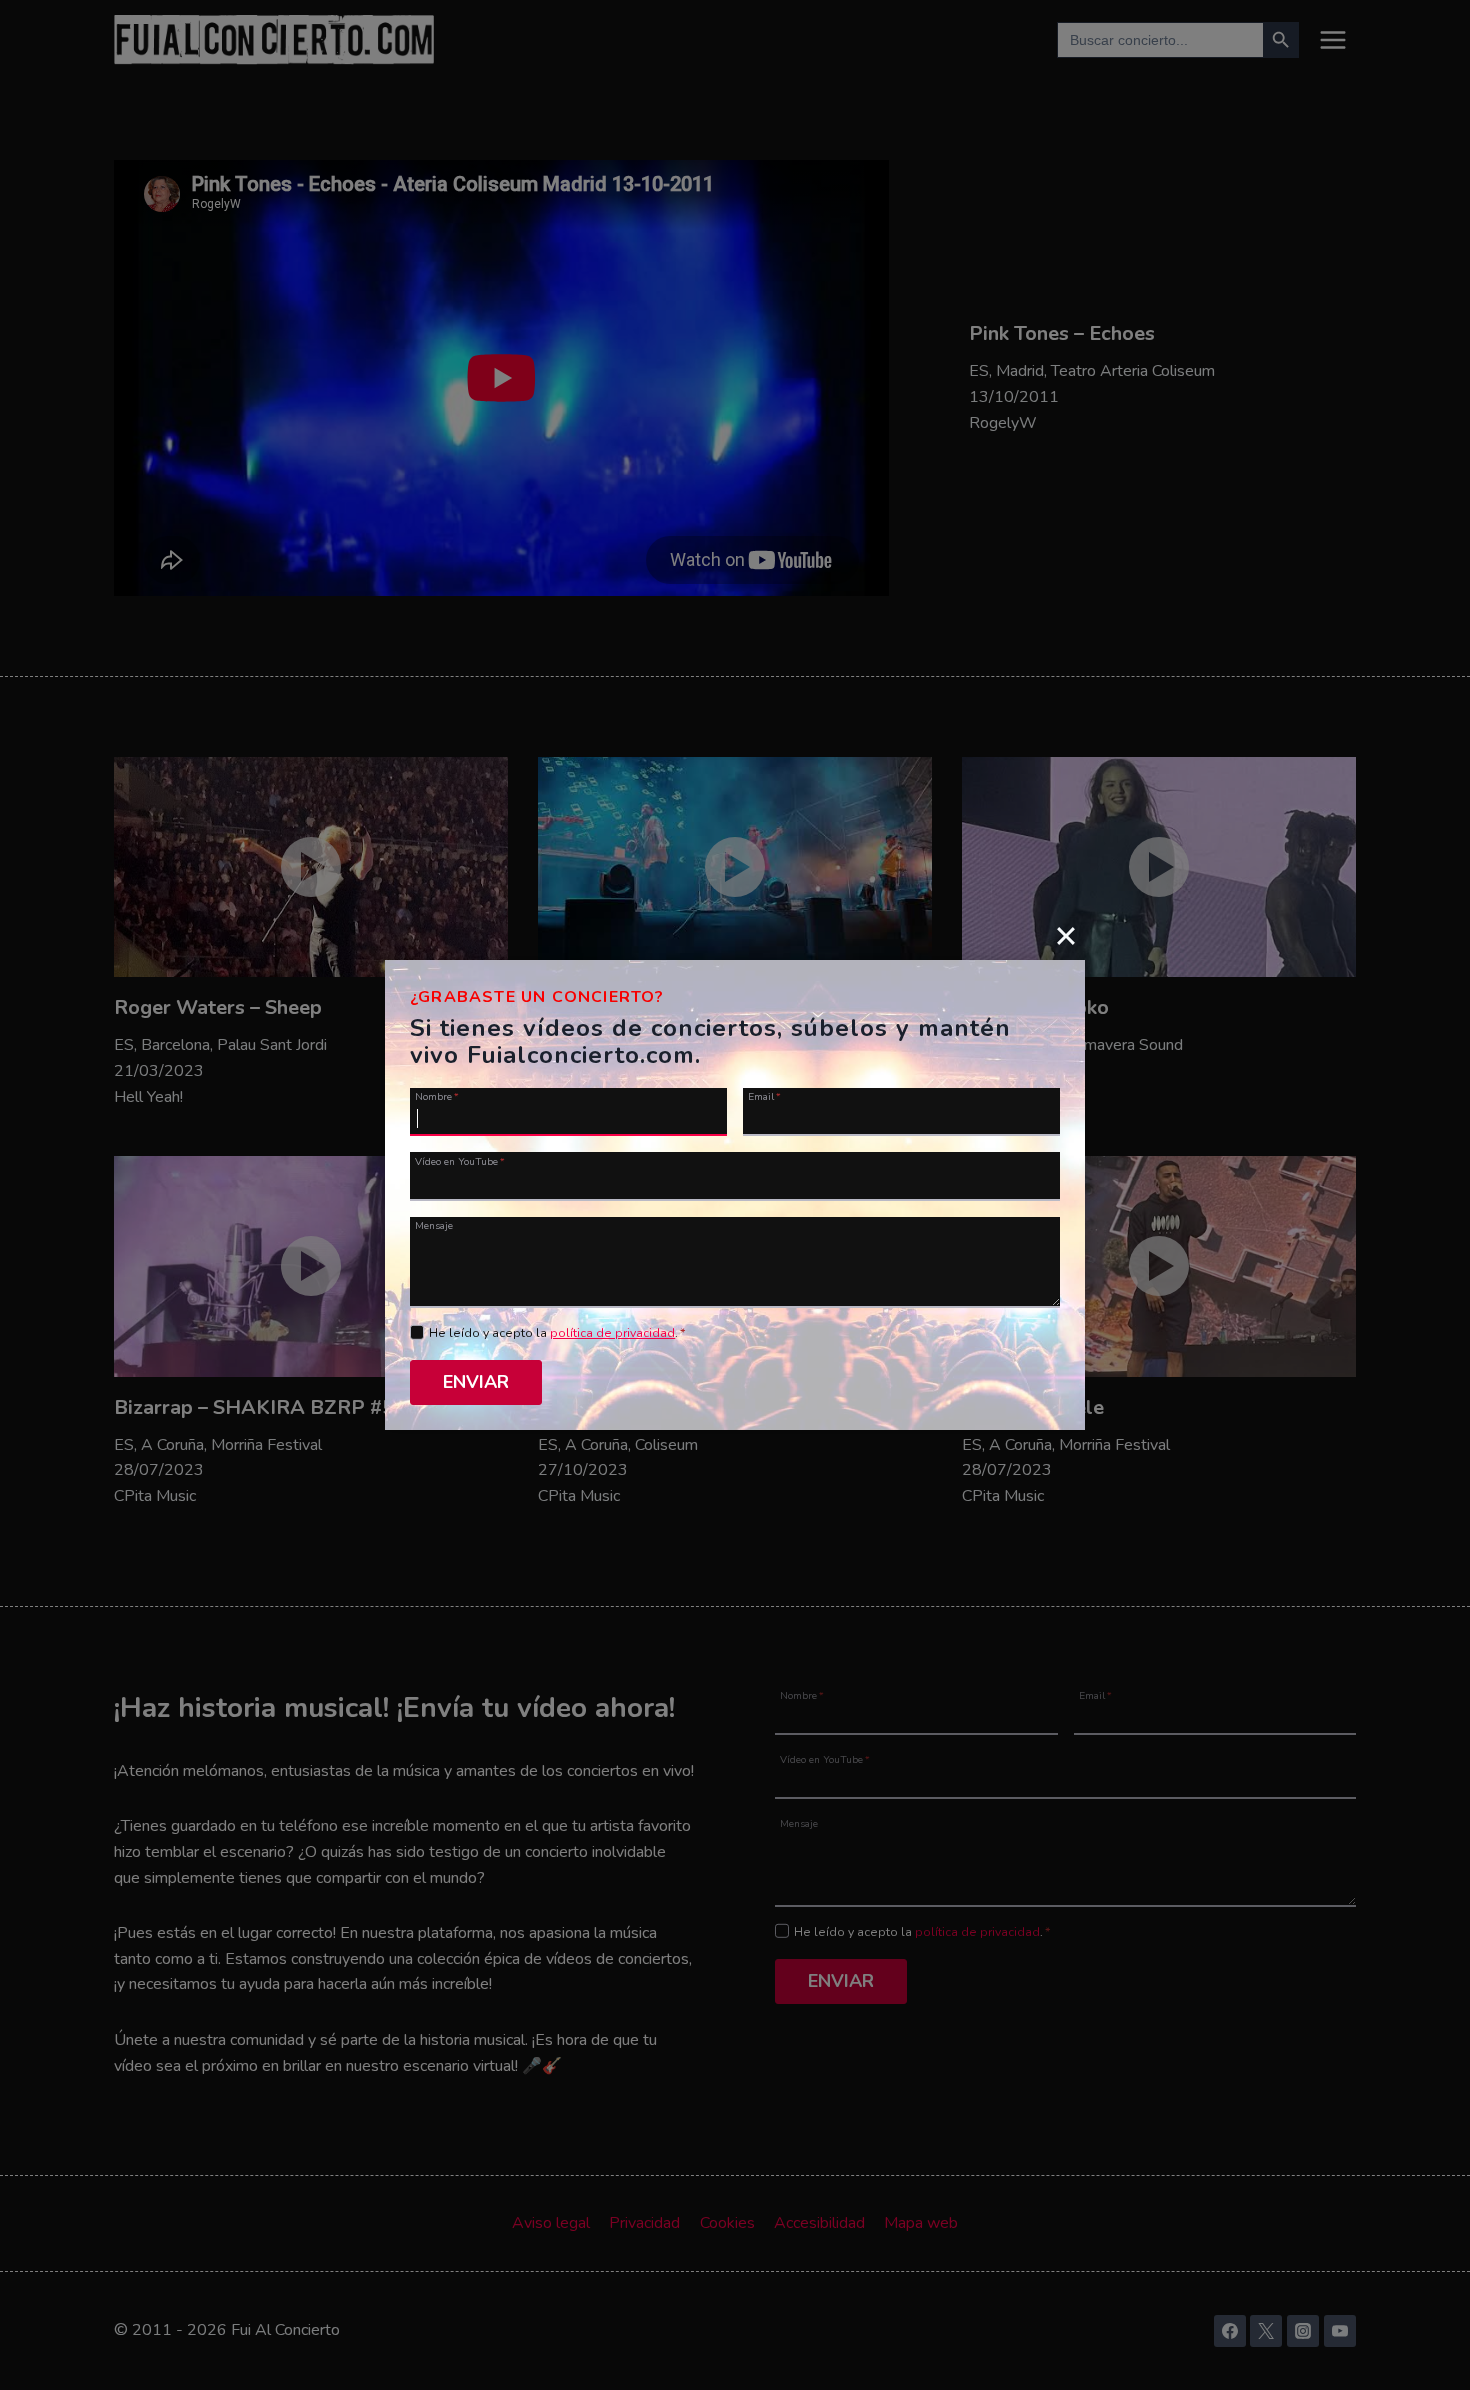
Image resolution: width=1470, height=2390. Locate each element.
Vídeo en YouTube (460, 1160)
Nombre (437, 1096)
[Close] (1066, 935)
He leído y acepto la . (557, 1333)
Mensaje (434, 1225)
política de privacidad (612, 1333)
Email (764, 1096)
